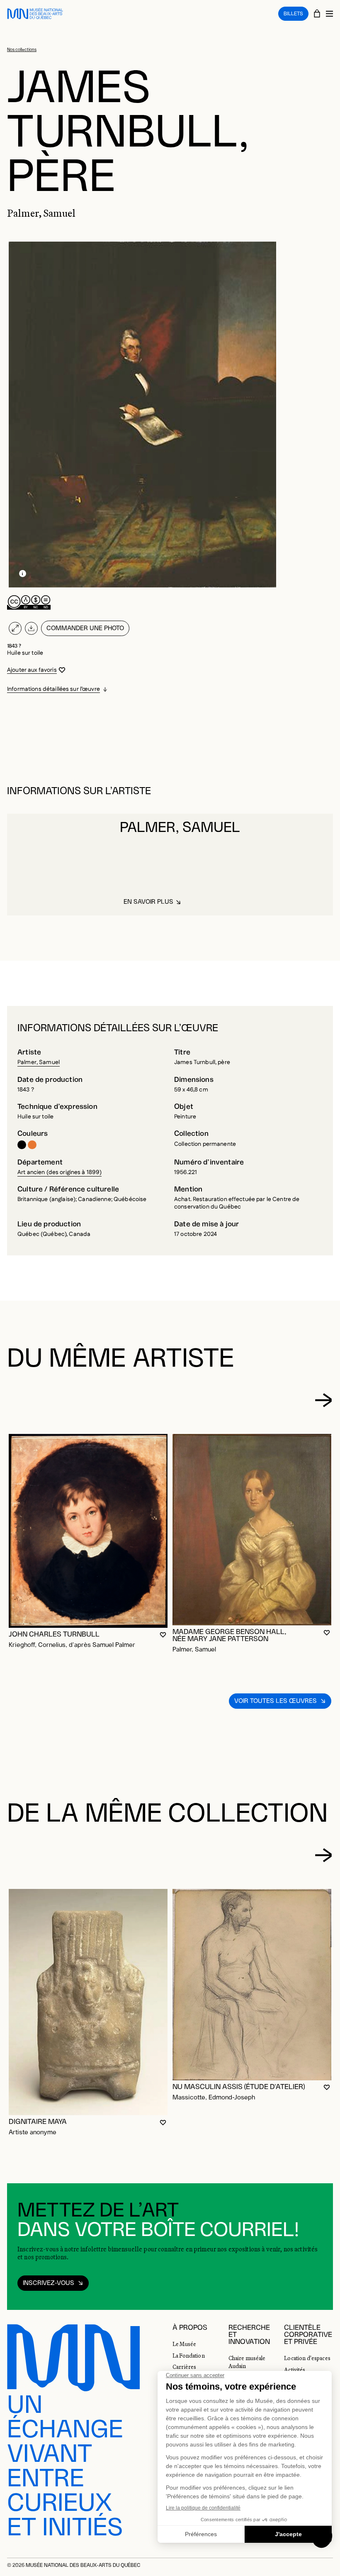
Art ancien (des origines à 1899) (59, 1172)
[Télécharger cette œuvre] (31, 628)
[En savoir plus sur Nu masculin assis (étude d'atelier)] (252, 1985)
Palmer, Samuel (39, 1062)
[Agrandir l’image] (15, 628)
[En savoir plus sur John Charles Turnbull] (88, 1531)
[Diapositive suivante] (323, 1400)
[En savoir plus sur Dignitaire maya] (88, 2002)
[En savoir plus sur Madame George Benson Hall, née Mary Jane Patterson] (252, 1530)
